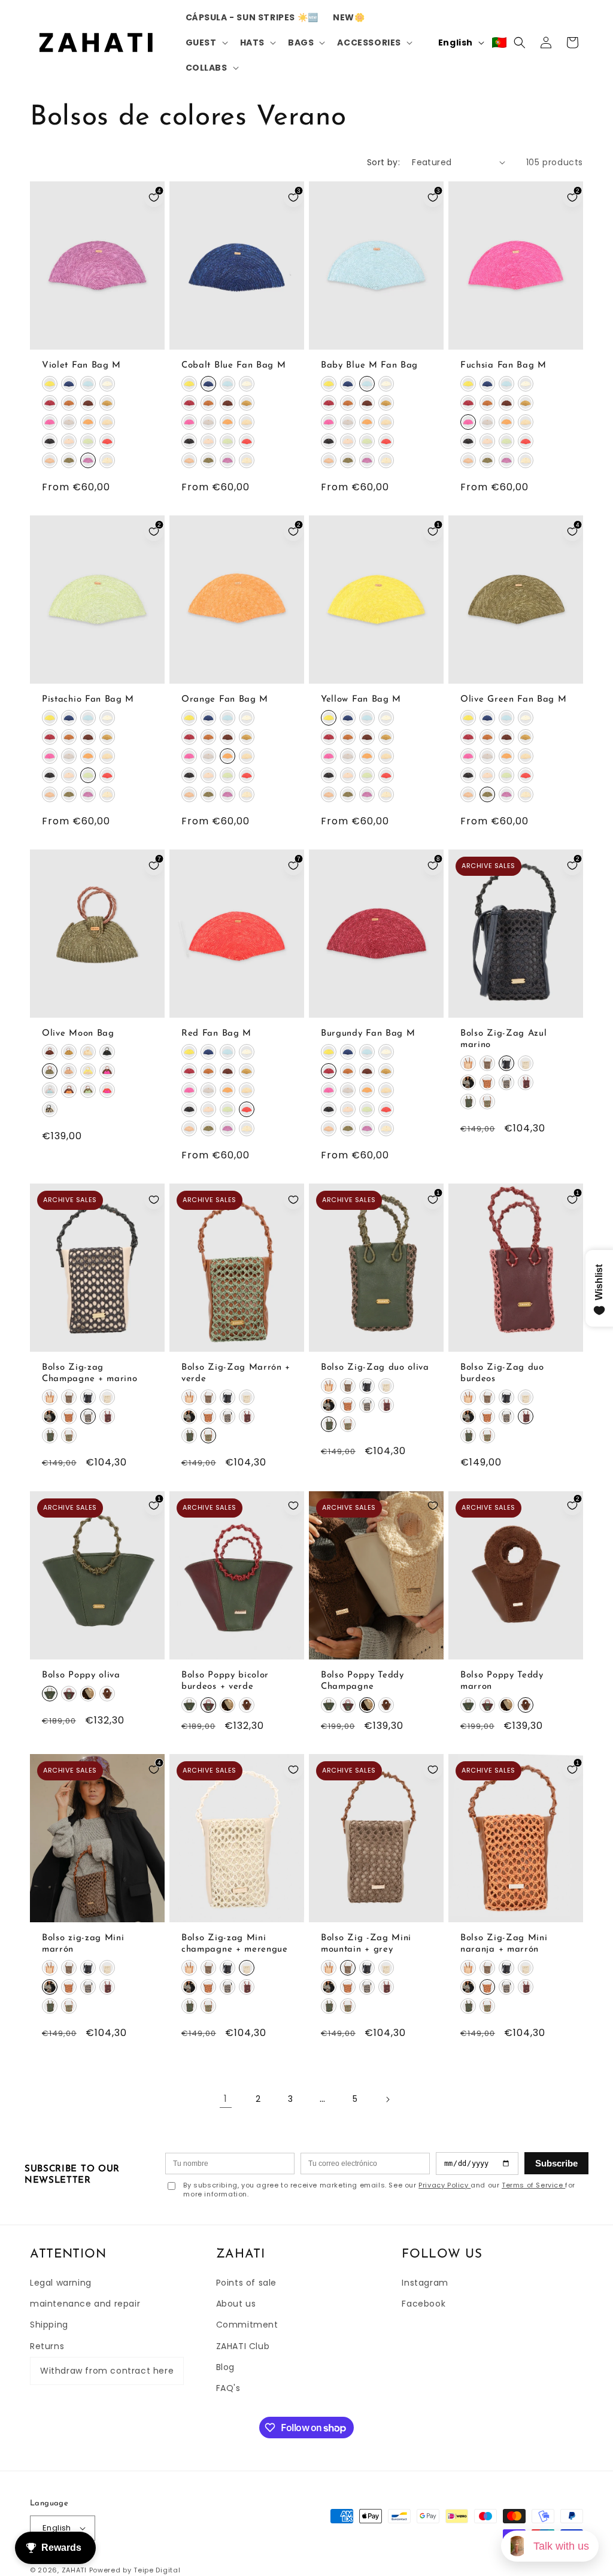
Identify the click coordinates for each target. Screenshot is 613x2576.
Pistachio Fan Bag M (88, 700)
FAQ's (228, 2388)
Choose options (98, 338)
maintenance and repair (85, 2304)
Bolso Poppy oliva (81, 1675)
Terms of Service (533, 2185)
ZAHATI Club (243, 2346)
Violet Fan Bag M (81, 365)
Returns (47, 2346)
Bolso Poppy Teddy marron (502, 1681)
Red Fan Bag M (216, 1034)
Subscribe (556, 2163)
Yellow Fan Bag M (361, 700)
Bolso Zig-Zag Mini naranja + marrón (504, 1944)
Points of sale (246, 2283)
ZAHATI (74, 2570)
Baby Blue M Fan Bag (369, 365)
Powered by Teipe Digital (135, 2570)
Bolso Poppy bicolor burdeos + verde (225, 1681)
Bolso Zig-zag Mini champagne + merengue (235, 1944)
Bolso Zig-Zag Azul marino (503, 1040)
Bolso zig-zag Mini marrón (83, 1944)
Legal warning (61, 2283)
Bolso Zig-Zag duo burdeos (502, 1374)
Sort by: (383, 162)
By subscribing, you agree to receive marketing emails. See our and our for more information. (379, 2190)
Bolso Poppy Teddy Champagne (362, 1681)
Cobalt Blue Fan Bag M (234, 365)
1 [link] (226, 2099)
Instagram (425, 2283)
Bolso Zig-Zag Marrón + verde (236, 1374)
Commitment (247, 2325)
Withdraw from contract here (107, 2371)
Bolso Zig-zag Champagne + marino (89, 1374)
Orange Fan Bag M (225, 700)
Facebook (424, 2304)
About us (236, 2304)
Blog (225, 2367)
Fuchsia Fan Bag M (503, 365)
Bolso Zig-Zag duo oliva (375, 1368)
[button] (206, 43)
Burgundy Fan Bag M (368, 1034)
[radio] (50, 384)
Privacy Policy (444, 2185)
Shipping (49, 2325)
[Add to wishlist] (154, 1200)
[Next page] (387, 2099)
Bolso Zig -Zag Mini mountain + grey (366, 1944)
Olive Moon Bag (78, 1034)
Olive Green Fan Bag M (514, 700)
